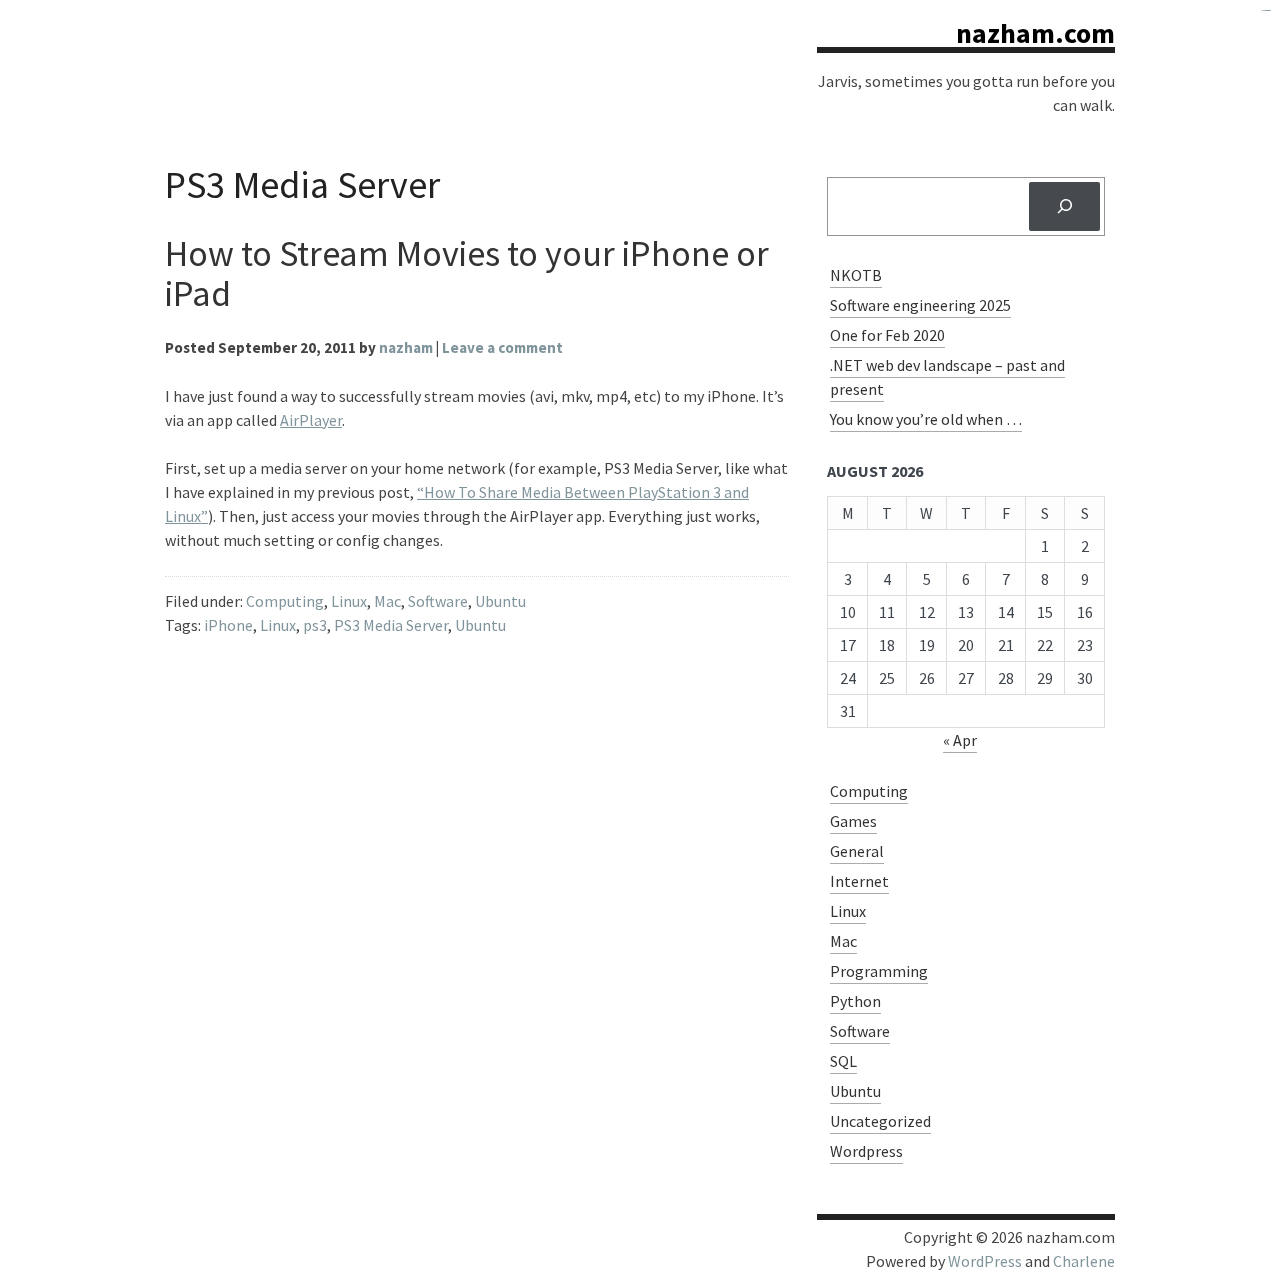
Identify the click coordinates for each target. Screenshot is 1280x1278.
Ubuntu (500, 601)
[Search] (1064, 206)
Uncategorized (880, 1121)
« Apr (960, 740)
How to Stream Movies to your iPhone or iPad (467, 273)
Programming (879, 971)
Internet (859, 881)
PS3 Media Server (391, 625)
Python (855, 1001)
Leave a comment (502, 347)
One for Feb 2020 (887, 335)
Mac (387, 601)
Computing (285, 601)
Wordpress (866, 1151)
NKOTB (856, 275)
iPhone (228, 625)
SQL (843, 1061)
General (857, 851)
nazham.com (1035, 33)
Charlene (1084, 1261)
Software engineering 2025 (920, 305)
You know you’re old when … (926, 419)
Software (438, 601)
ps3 (315, 625)
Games (853, 821)
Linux (349, 601)
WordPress (985, 1261)
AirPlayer (311, 420)
